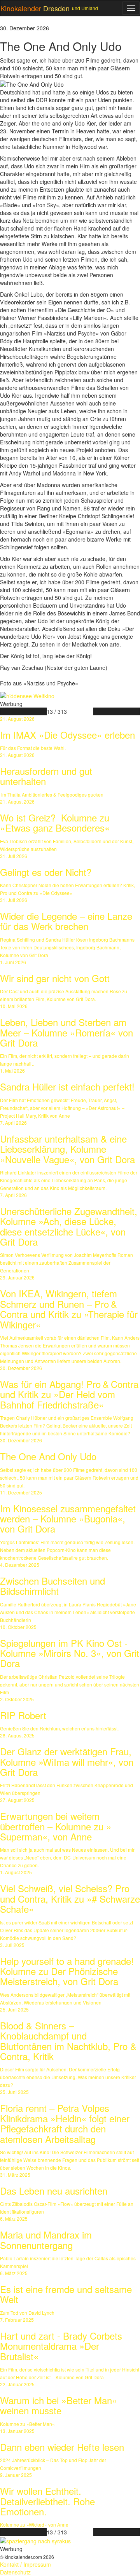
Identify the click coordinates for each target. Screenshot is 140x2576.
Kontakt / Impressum (25, 2564)
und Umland (85, 8)
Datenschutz (15, 2572)
